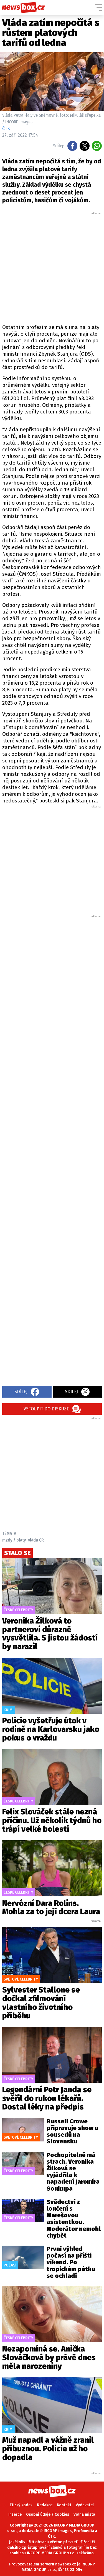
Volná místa (84, 2514)
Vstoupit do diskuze (46, 1409)
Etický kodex (21, 2505)
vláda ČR (36, 1540)
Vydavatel (85, 2505)
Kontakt (64, 2505)
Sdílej (21, 1392)
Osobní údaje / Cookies (48, 2514)
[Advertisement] (52, 267)
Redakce (45, 2505)
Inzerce (15, 2514)
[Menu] (98, 8)
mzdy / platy (14, 1540)
